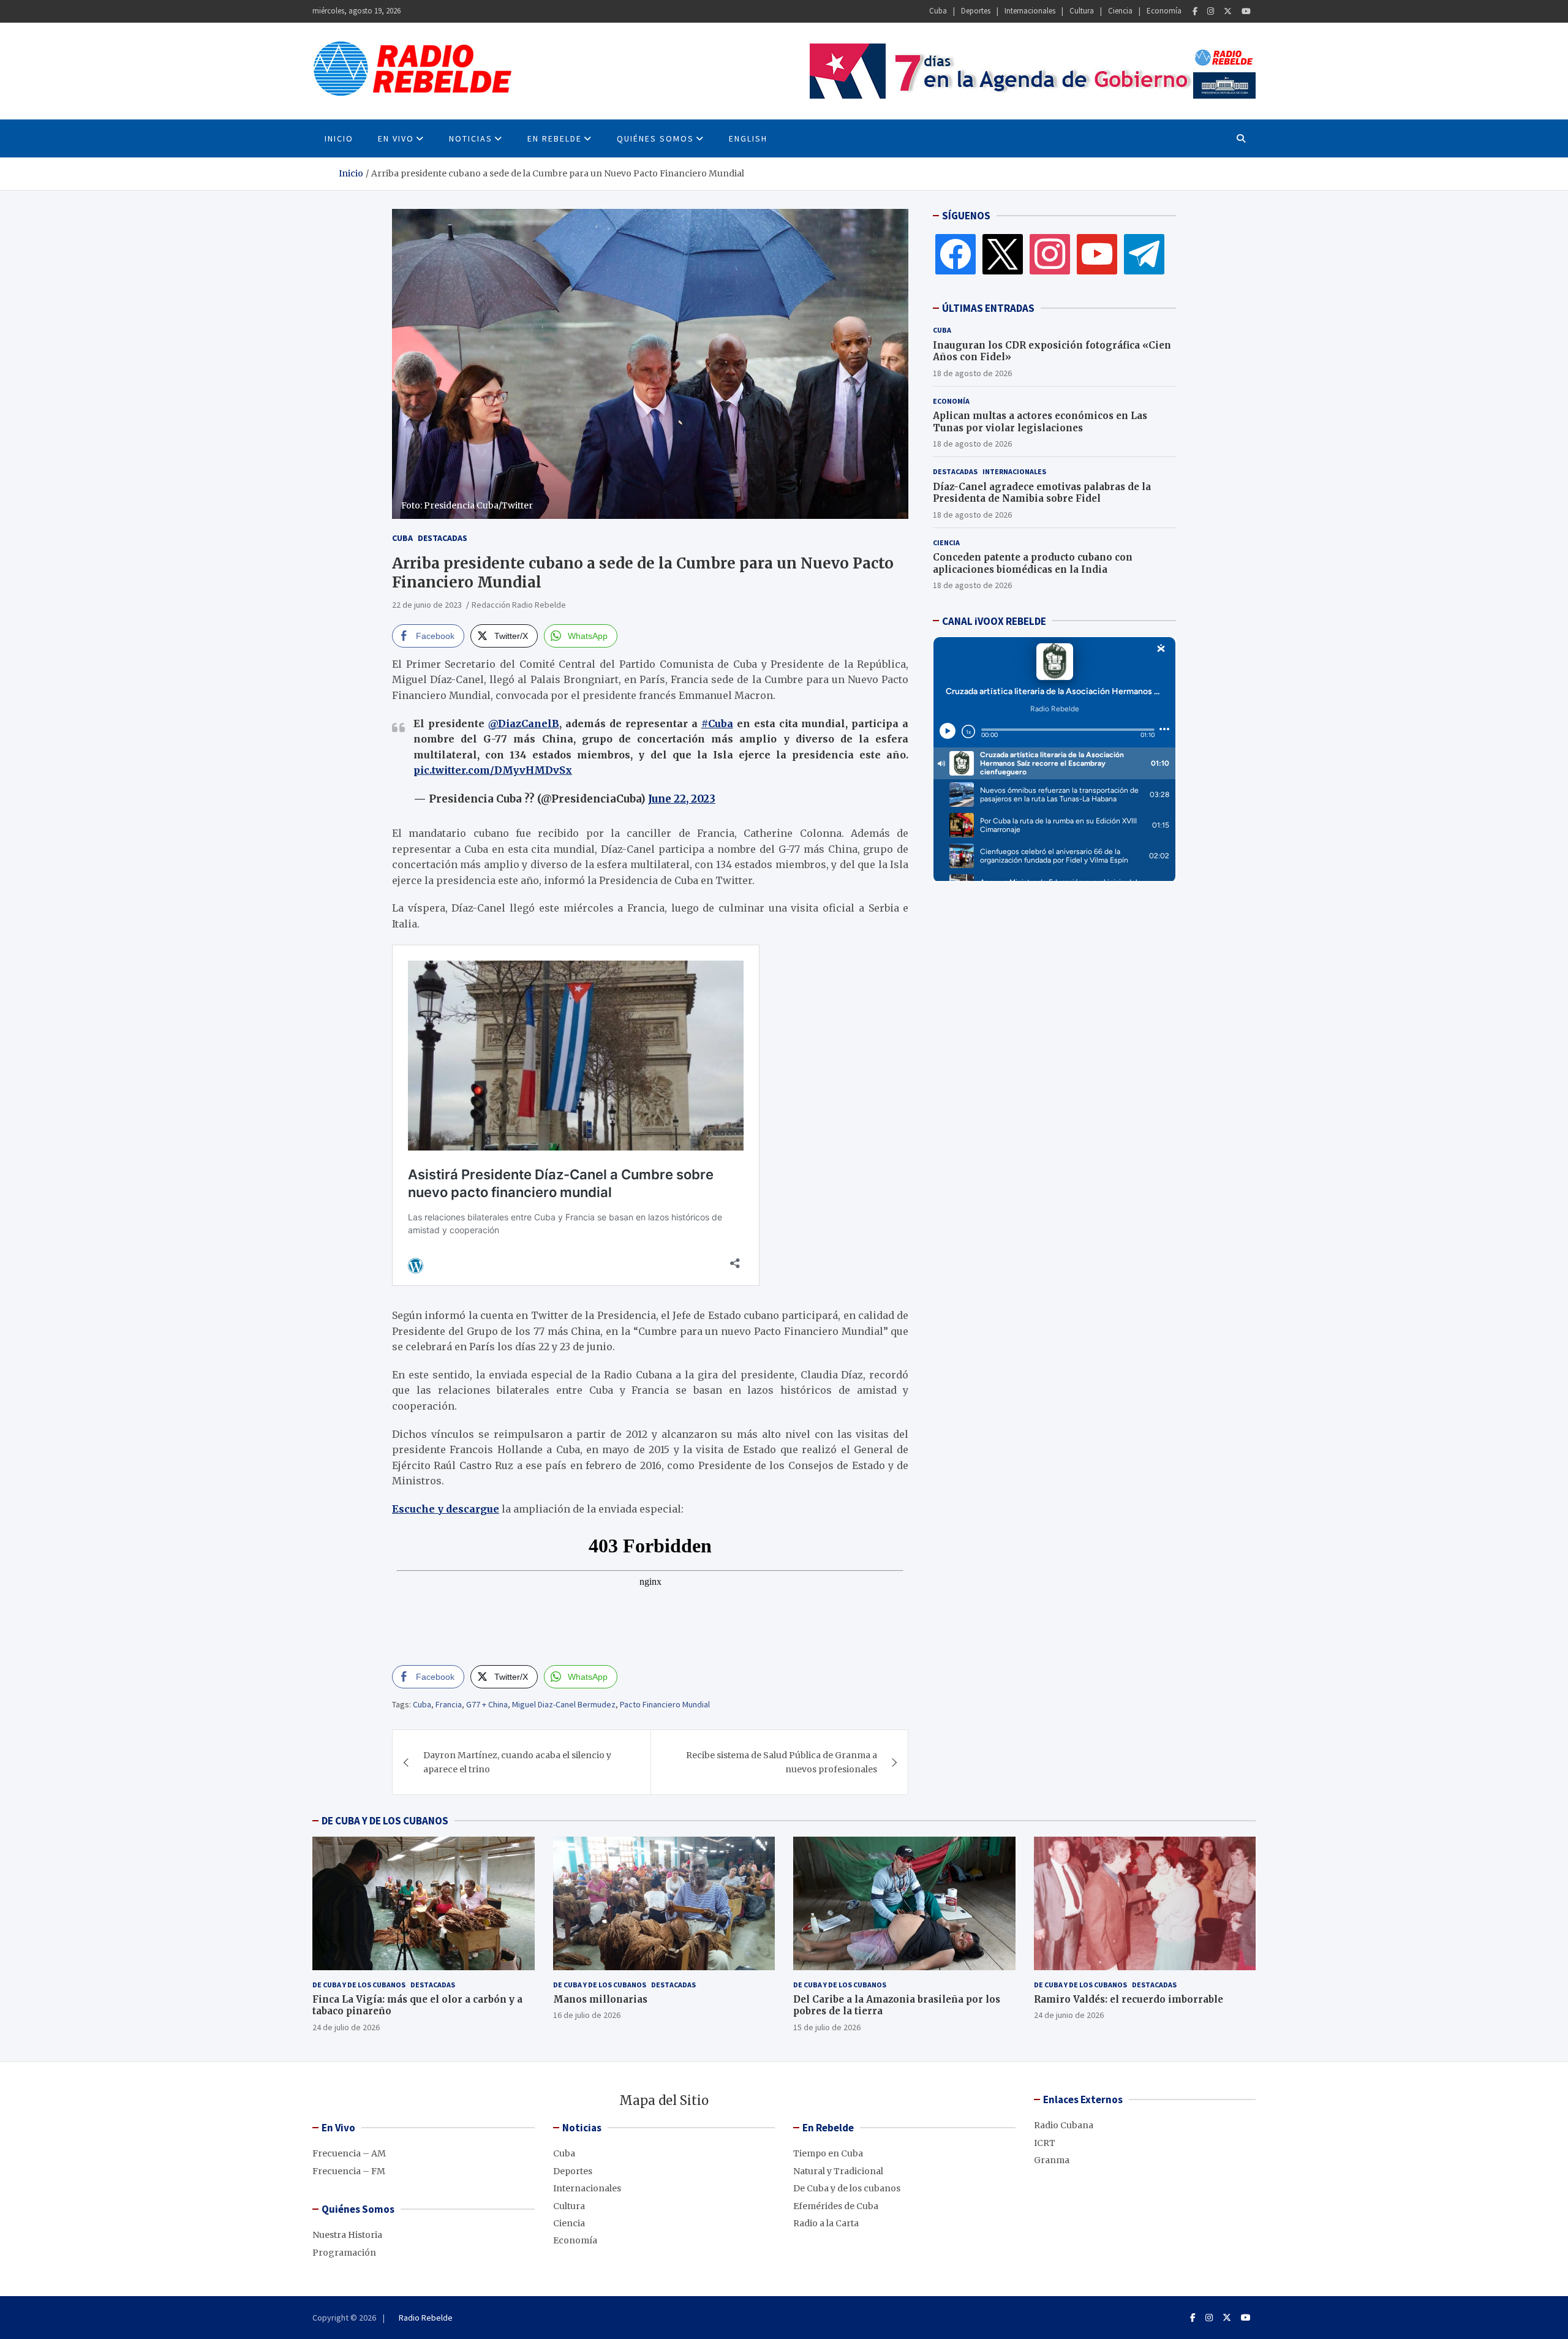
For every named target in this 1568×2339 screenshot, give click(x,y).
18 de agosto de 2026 (972, 372)
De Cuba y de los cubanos (359, 1985)
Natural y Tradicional (838, 2171)
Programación (344, 2253)
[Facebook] (1195, 11)
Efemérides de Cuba (836, 2206)
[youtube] (1097, 254)
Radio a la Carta (826, 2223)
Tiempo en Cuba (828, 2153)
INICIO (339, 138)
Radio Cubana (1064, 2125)
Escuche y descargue (446, 1509)
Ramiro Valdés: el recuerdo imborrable (1129, 1999)
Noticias (471, 138)
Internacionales (1030, 11)
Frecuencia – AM (349, 2153)
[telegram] (1144, 254)
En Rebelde (555, 138)
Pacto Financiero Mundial (665, 1704)
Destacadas (443, 538)
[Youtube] (1246, 11)
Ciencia (1120, 11)
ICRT (1045, 2143)
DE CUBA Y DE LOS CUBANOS (385, 1821)
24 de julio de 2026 (346, 2027)
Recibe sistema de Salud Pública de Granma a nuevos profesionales (782, 1762)
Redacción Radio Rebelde (519, 605)
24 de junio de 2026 (1069, 2015)
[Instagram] (1211, 11)
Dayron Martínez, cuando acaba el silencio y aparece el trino (517, 1762)
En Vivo (396, 138)
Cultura (1082, 11)
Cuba (938, 11)
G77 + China (487, 1704)
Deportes (976, 11)
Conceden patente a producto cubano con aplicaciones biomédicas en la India (1033, 563)
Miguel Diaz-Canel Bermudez (564, 1704)
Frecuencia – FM (349, 2171)
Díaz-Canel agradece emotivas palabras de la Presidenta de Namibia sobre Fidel (1042, 492)
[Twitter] (1228, 11)
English (748, 138)
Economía (1164, 11)
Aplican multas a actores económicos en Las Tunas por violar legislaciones (1040, 422)
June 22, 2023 (682, 799)
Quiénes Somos (655, 138)
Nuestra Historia (347, 2235)
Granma (1052, 2160)
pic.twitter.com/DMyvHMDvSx (493, 770)
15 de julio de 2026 (827, 2027)
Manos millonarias (600, 1999)
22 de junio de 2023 (427, 605)
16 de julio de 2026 (587, 2015)
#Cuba (717, 724)
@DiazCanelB (524, 724)
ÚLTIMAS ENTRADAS (988, 308)
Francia (449, 1704)
